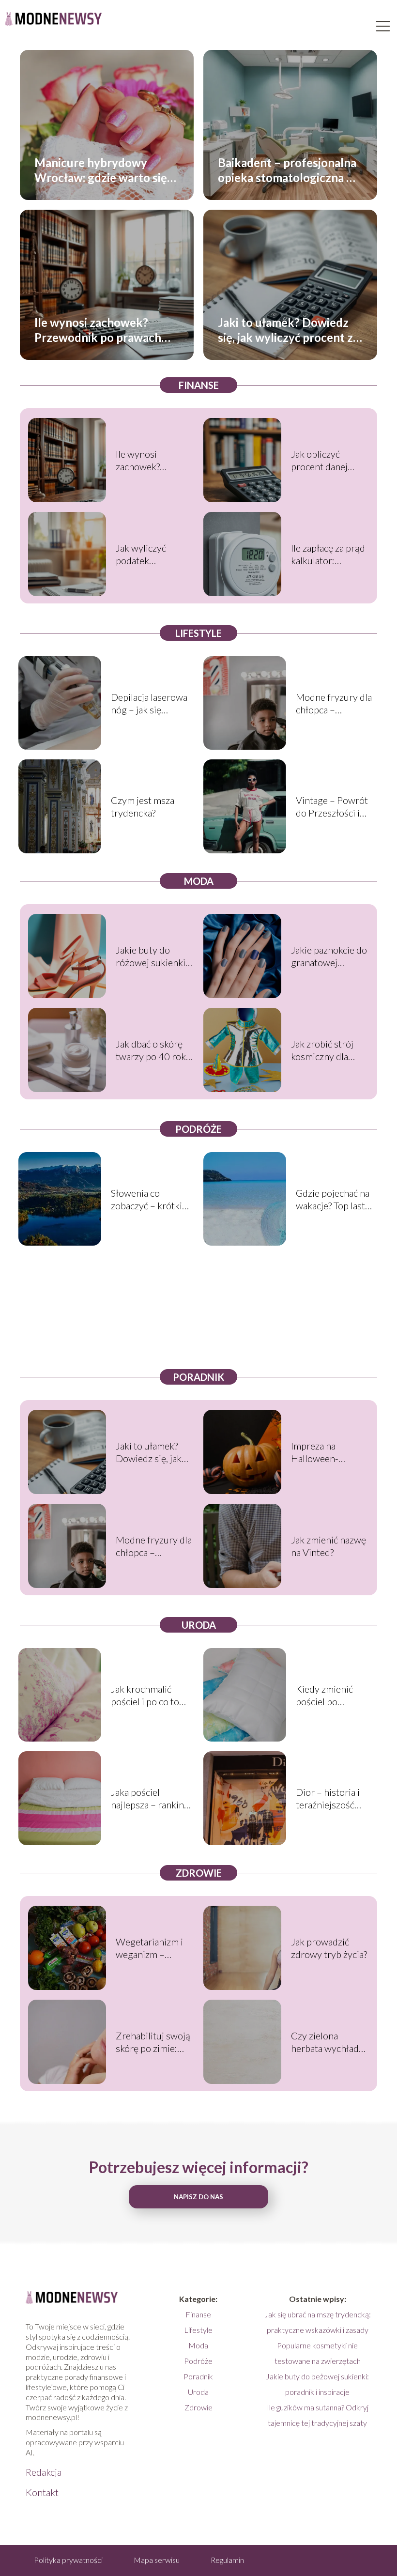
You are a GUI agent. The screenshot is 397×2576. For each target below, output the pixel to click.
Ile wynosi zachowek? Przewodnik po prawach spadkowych (98, 330)
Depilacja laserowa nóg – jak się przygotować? (149, 703)
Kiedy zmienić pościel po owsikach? (324, 1695)
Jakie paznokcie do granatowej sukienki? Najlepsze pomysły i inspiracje (330, 956)
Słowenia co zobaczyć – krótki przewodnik (146, 1199)
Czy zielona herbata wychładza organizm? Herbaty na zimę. (330, 2042)
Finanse (199, 385)
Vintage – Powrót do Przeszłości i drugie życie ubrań (334, 807)
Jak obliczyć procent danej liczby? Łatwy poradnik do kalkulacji (319, 460)
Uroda (199, 1625)
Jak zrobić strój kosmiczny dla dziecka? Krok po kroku (325, 1050)
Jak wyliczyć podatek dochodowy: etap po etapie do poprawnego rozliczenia (151, 554)
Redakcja (44, 2472)
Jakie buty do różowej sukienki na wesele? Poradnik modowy (153, 956)
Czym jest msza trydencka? (143, 806)
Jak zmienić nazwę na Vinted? (328, 1546)
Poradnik (198, 1377)
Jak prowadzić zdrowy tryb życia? (329, 1948)
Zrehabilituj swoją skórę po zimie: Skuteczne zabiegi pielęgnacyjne (153, 2042)
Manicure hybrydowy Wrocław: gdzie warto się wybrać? (101, 170)
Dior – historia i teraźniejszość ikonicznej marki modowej (329, 1798)
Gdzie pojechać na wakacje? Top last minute (333, 1199)
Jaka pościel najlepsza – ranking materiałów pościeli (151, 1798)
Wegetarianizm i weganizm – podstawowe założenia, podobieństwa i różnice (149, 1948)
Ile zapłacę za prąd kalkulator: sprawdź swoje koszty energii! (328, 554)
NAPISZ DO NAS (198, 2197)
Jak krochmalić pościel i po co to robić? (145, 1695)
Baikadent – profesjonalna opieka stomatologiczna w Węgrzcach (287, 170)
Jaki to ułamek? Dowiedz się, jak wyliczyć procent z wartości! (285, 330)
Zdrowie (199, 1873)
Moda (199, 881)
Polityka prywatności (68, 2560)
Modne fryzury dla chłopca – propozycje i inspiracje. (334, 703)
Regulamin (227, 2560)
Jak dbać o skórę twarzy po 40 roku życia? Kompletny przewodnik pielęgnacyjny (153, 1050)
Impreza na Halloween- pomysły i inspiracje (315, 1452)
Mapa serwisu (157, 2560)
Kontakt (42, 2492)
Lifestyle (198, 633)
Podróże (198, 1129)
